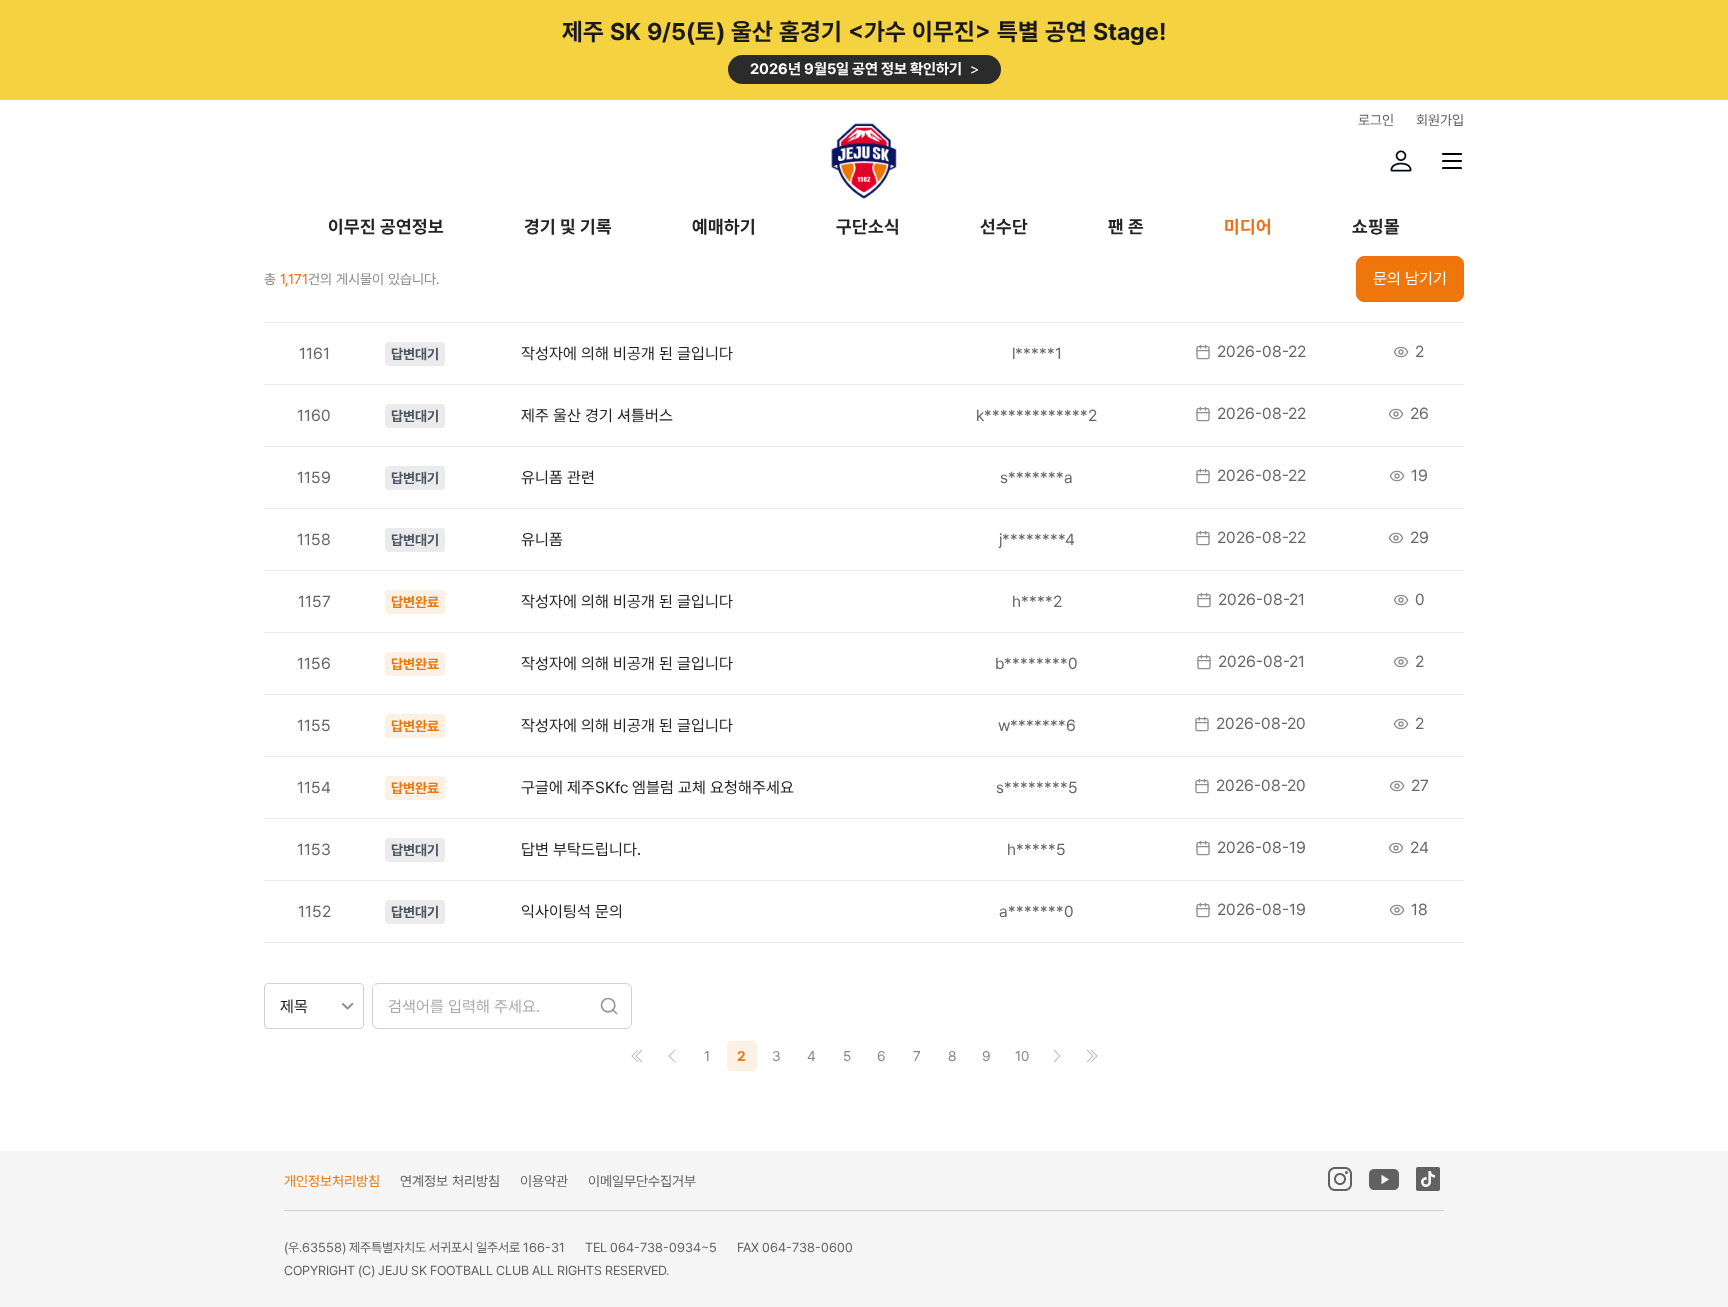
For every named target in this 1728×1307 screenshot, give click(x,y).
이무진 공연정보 (386, 227)
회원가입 (1440, 120)
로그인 (1376, 120)
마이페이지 (1401, 161)
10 (1022, 1056)
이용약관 (544, 1181)
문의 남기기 (1410, 278)
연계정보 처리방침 (450, 1181)
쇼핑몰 (1376, 227)
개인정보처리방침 (332, 1181)
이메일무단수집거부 (642, 1181)
